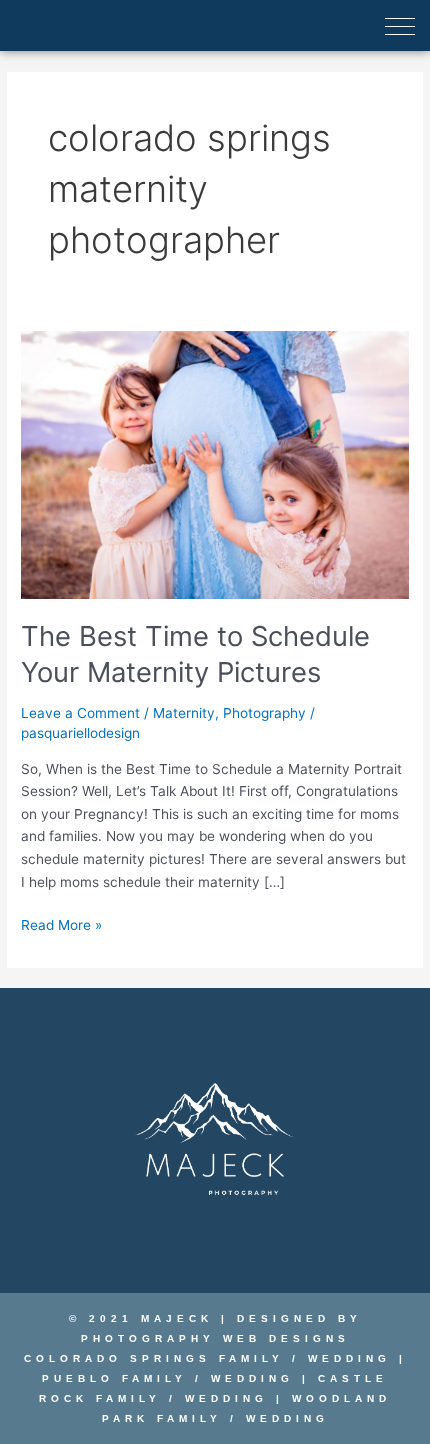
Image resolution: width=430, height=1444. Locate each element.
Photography (264, 713)
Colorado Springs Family (154, 1358)
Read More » (61, 923)
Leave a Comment (80, 713)
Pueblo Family (114, 1378)
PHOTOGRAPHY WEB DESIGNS (215, 1338)
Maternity (184, 713)
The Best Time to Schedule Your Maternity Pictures (195, 654)
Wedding (349, 1358)
